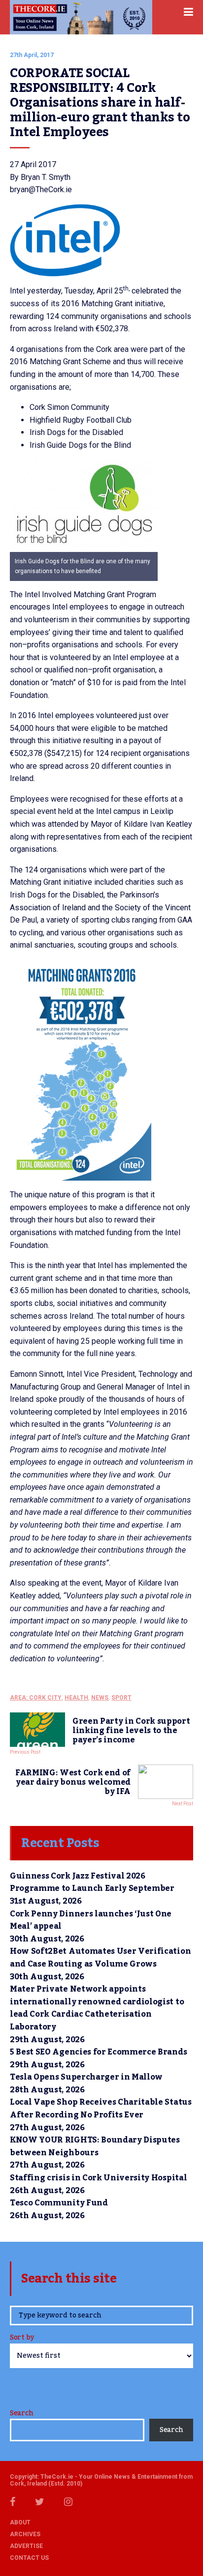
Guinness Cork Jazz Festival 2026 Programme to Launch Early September (92, 1882)
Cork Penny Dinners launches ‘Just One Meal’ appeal (91, 1920)
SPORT (121, 1698)
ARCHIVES (25, 2534)
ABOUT (20, 2522)
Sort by (22, 2338)
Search (21, 2413)
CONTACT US (29, 2558)
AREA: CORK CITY (36, 1698)
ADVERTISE (26, 2546)
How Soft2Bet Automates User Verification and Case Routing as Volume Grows (100, 1958)
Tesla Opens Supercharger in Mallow (86, 2077)
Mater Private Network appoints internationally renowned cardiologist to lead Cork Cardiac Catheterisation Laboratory (97, 2008)
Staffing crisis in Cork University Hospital (98, 2178)
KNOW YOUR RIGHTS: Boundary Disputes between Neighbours (95, 2146)
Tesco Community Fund (59, 2203)
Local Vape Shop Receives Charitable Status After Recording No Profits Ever (101, 2109)
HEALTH (76, 1698)
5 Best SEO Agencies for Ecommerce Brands (98, 2052)
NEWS (100, 1698)
